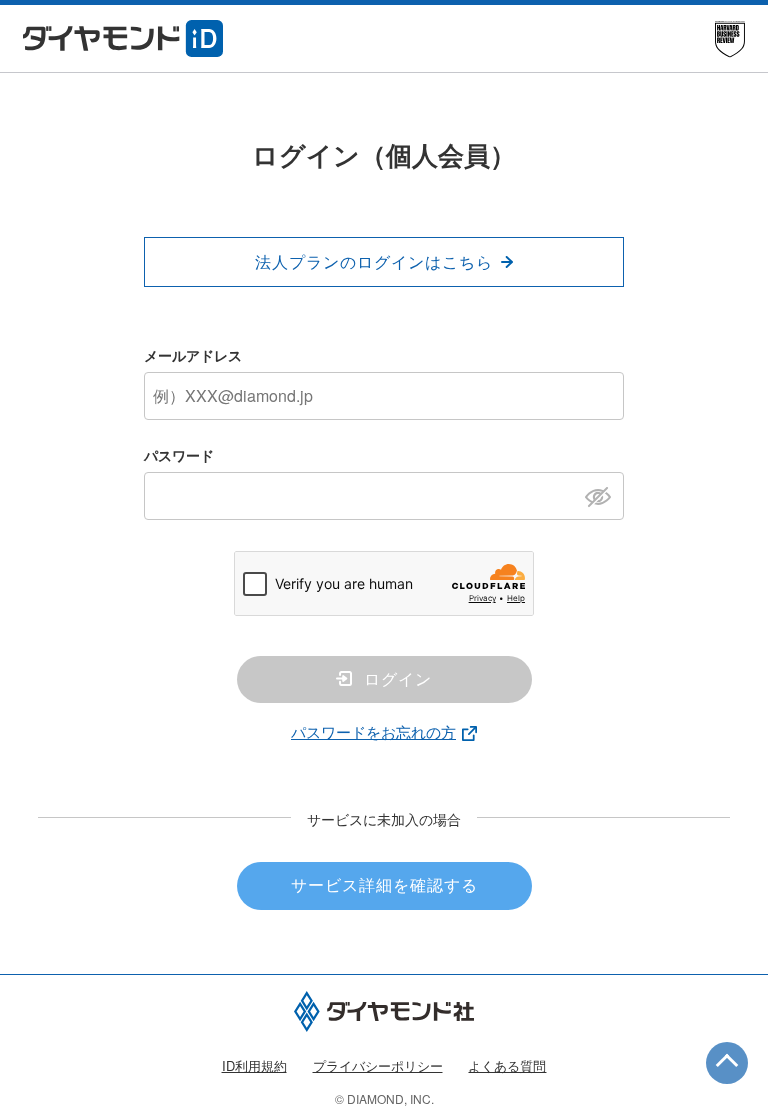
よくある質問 (507, 1065)
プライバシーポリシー (378, 1065)
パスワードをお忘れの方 (373, 731)
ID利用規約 (254, 1065)
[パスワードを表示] (603, 495)
